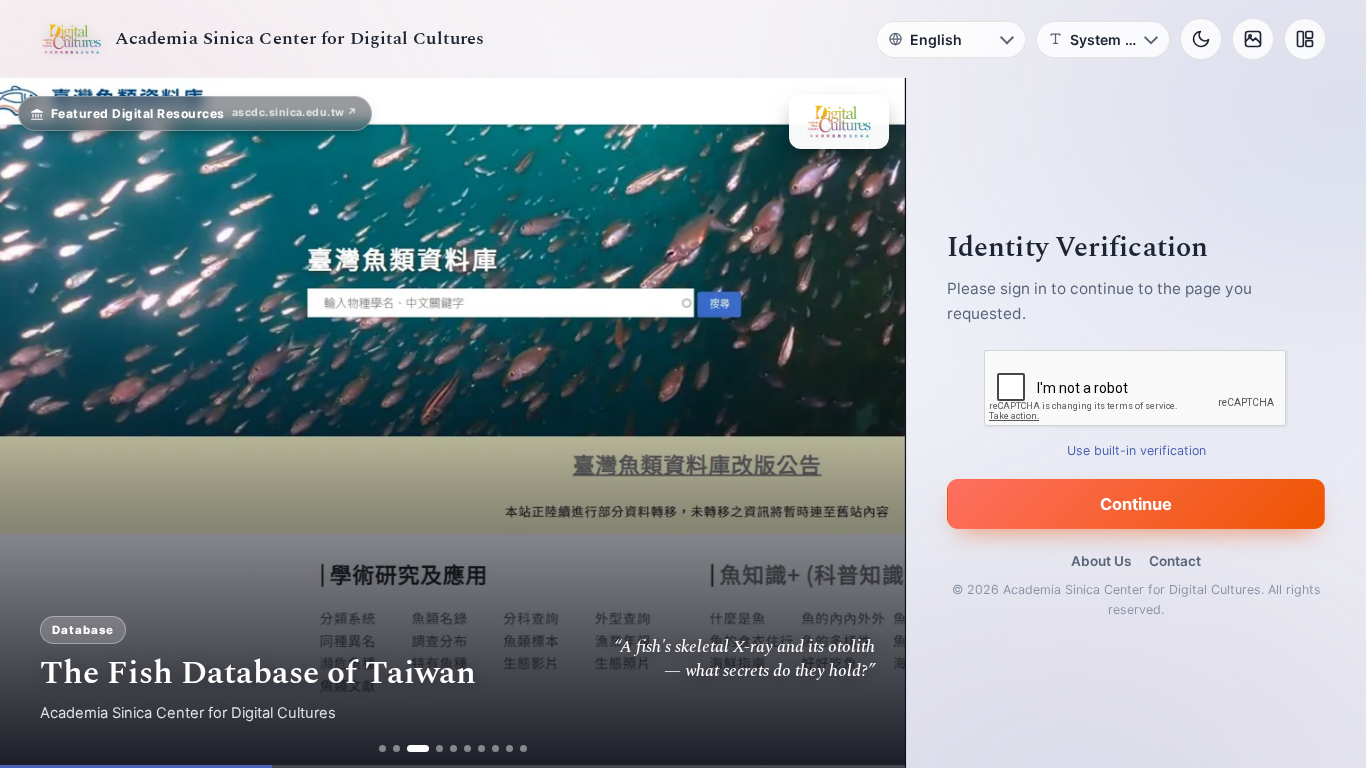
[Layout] (1305, 39)
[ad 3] (418, 748)
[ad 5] (453, 748)
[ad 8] (495, 748)
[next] (869, 423)
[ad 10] (523, 748)
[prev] (36, 423)
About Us (1101, 561)
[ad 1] (382, 748)
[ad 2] (396, 748)
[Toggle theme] (1201, 39)
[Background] (1253, 39)
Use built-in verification (1136, 450)
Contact (1175, 561)
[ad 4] (439, 748)
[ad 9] (509, 748)
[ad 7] (481, 748)
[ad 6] (467, 748)
